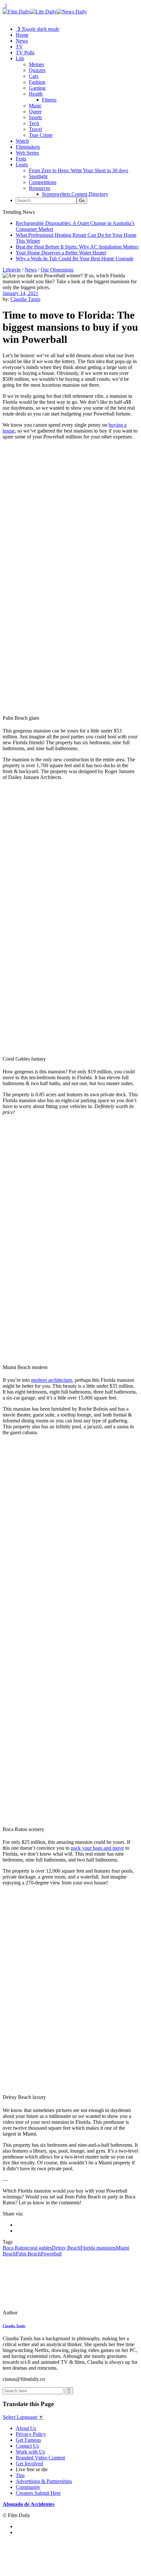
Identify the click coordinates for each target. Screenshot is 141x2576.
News (22, 41)
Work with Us (30, 2452)
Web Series (27, 153)
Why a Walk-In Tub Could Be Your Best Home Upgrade (75, 259)
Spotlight (38, 176)
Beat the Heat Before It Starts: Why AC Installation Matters (77, 247)
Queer (35, 111)
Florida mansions (98, 2248)
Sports (35, 117)
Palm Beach (28, 2254)
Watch (22, 141)
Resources (40, 188)
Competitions (43, 182)
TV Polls (25, 53)
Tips (20, 2475)
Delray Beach (66, 2248)
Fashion (37, 82)
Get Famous (28, 2440)
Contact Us (27, 2446)
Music (35, 106)
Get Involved (29, 2464)
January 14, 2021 (20, 293)
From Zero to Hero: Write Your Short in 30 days (79, 170)
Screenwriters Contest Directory (75, 194)
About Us (26, 2428)
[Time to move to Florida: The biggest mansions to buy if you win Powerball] (48, 2313)
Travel (35, 129)
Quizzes (37, 70)
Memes (36, 64)
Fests (21, 159)
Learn (22, 165)
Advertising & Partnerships (44, 2481)
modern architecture (52, 1380)
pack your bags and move (97, 1848)
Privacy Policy (31, 2434)
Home (22, 35)
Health (36, 94)
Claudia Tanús (25, 299)
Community (28, 2487)
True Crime (41, 135)
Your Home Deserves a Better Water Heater (61, 253)
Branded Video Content (40, 2458)
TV (19, 47)
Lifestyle (12, 270)
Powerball (51, 2254)
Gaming (37, 88)
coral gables (40, 2248)
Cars (34, 76)
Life (20, 58)
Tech (34, 123)
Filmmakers (28, 147)
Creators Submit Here (38, 2493)
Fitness (49, 100)
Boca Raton (15, 2248)
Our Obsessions (57, 270)
